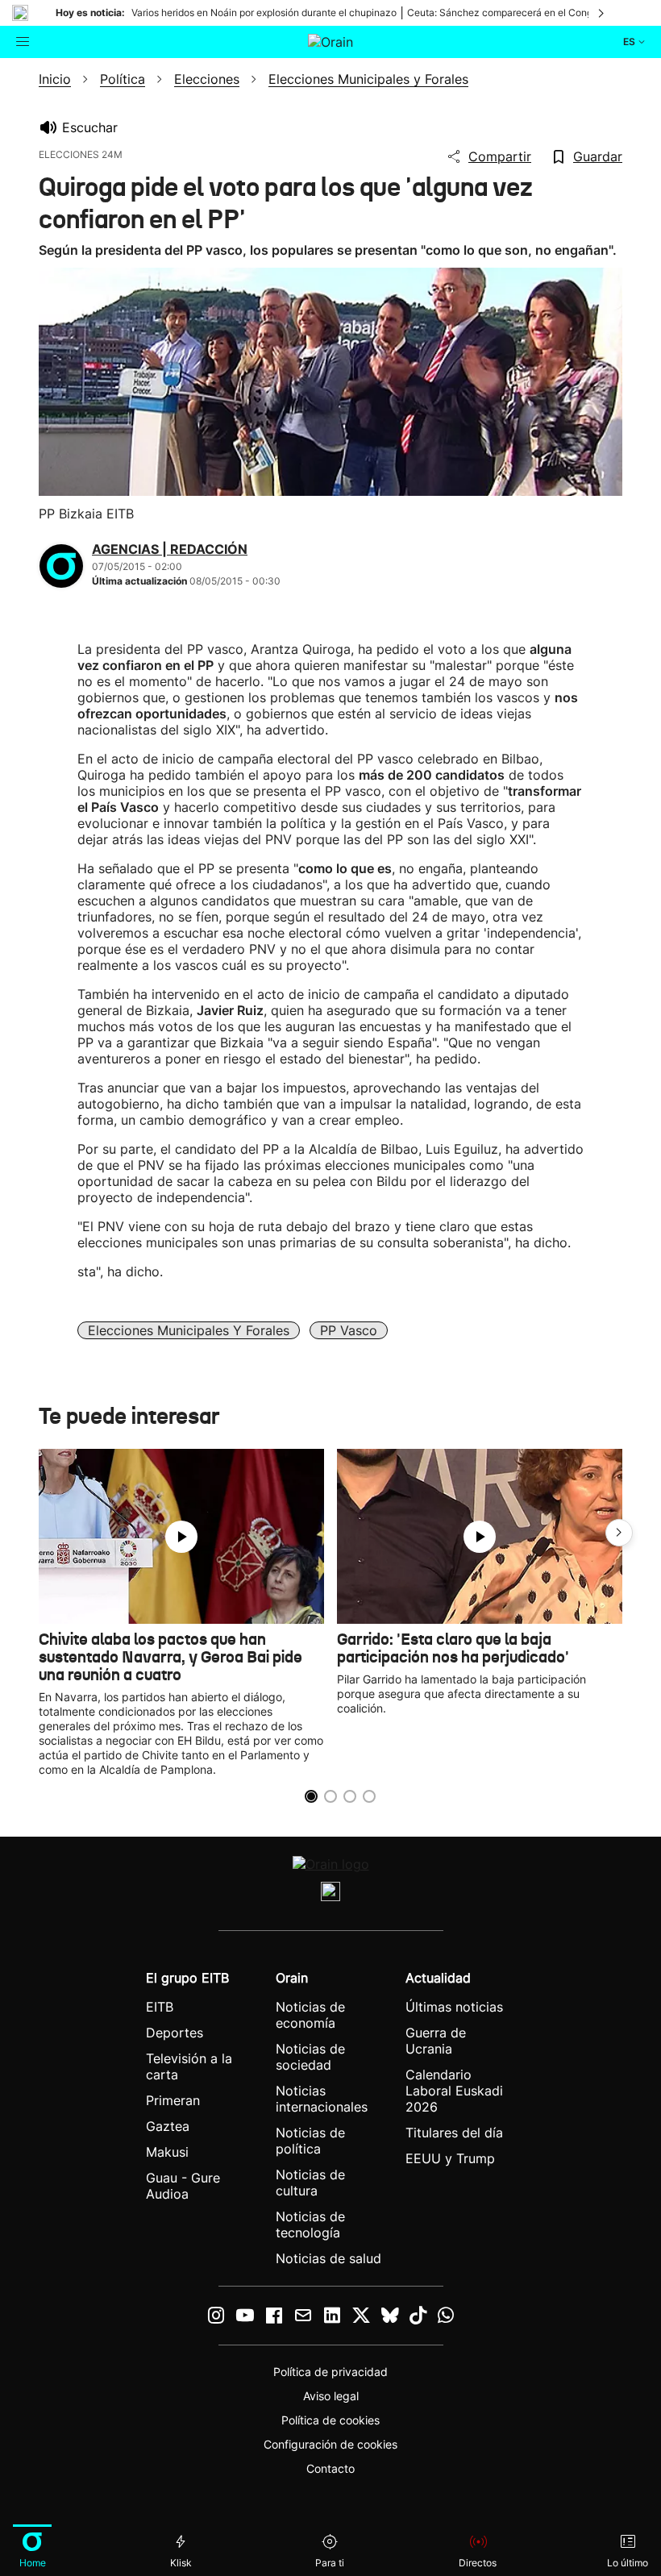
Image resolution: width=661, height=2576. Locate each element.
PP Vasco (349, 1330)
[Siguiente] (602, 13)
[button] (619, 1533)
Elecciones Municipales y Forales (189, 1330)
